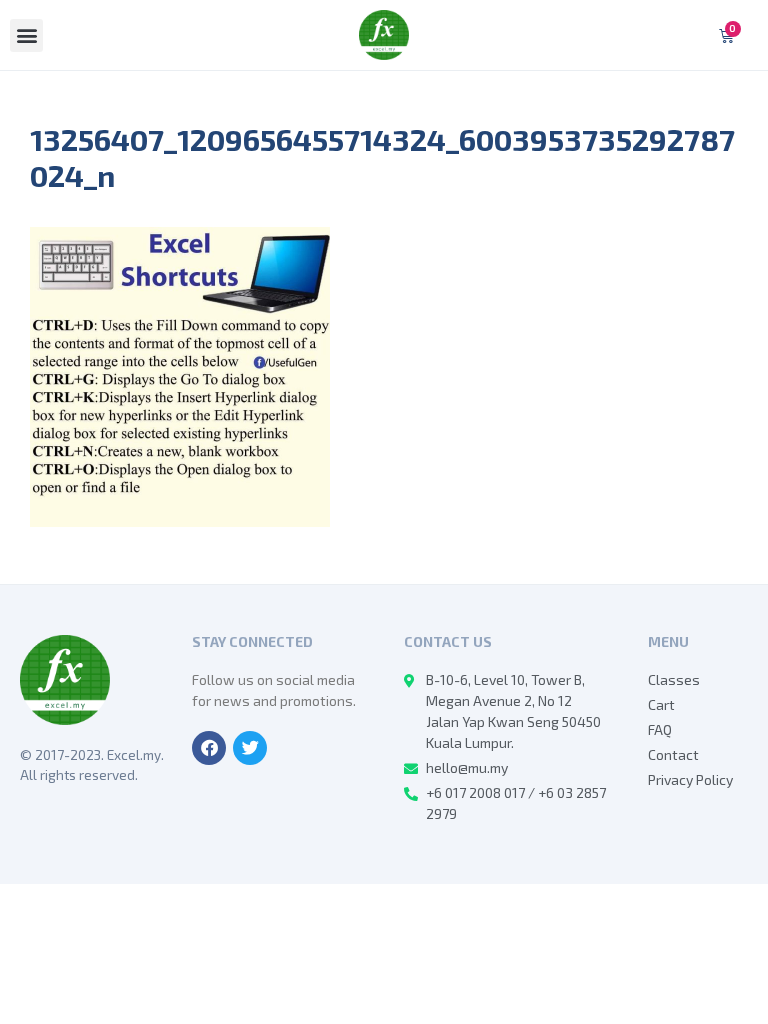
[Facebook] (209, 748)
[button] (26, 35)
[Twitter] (250, 748)
